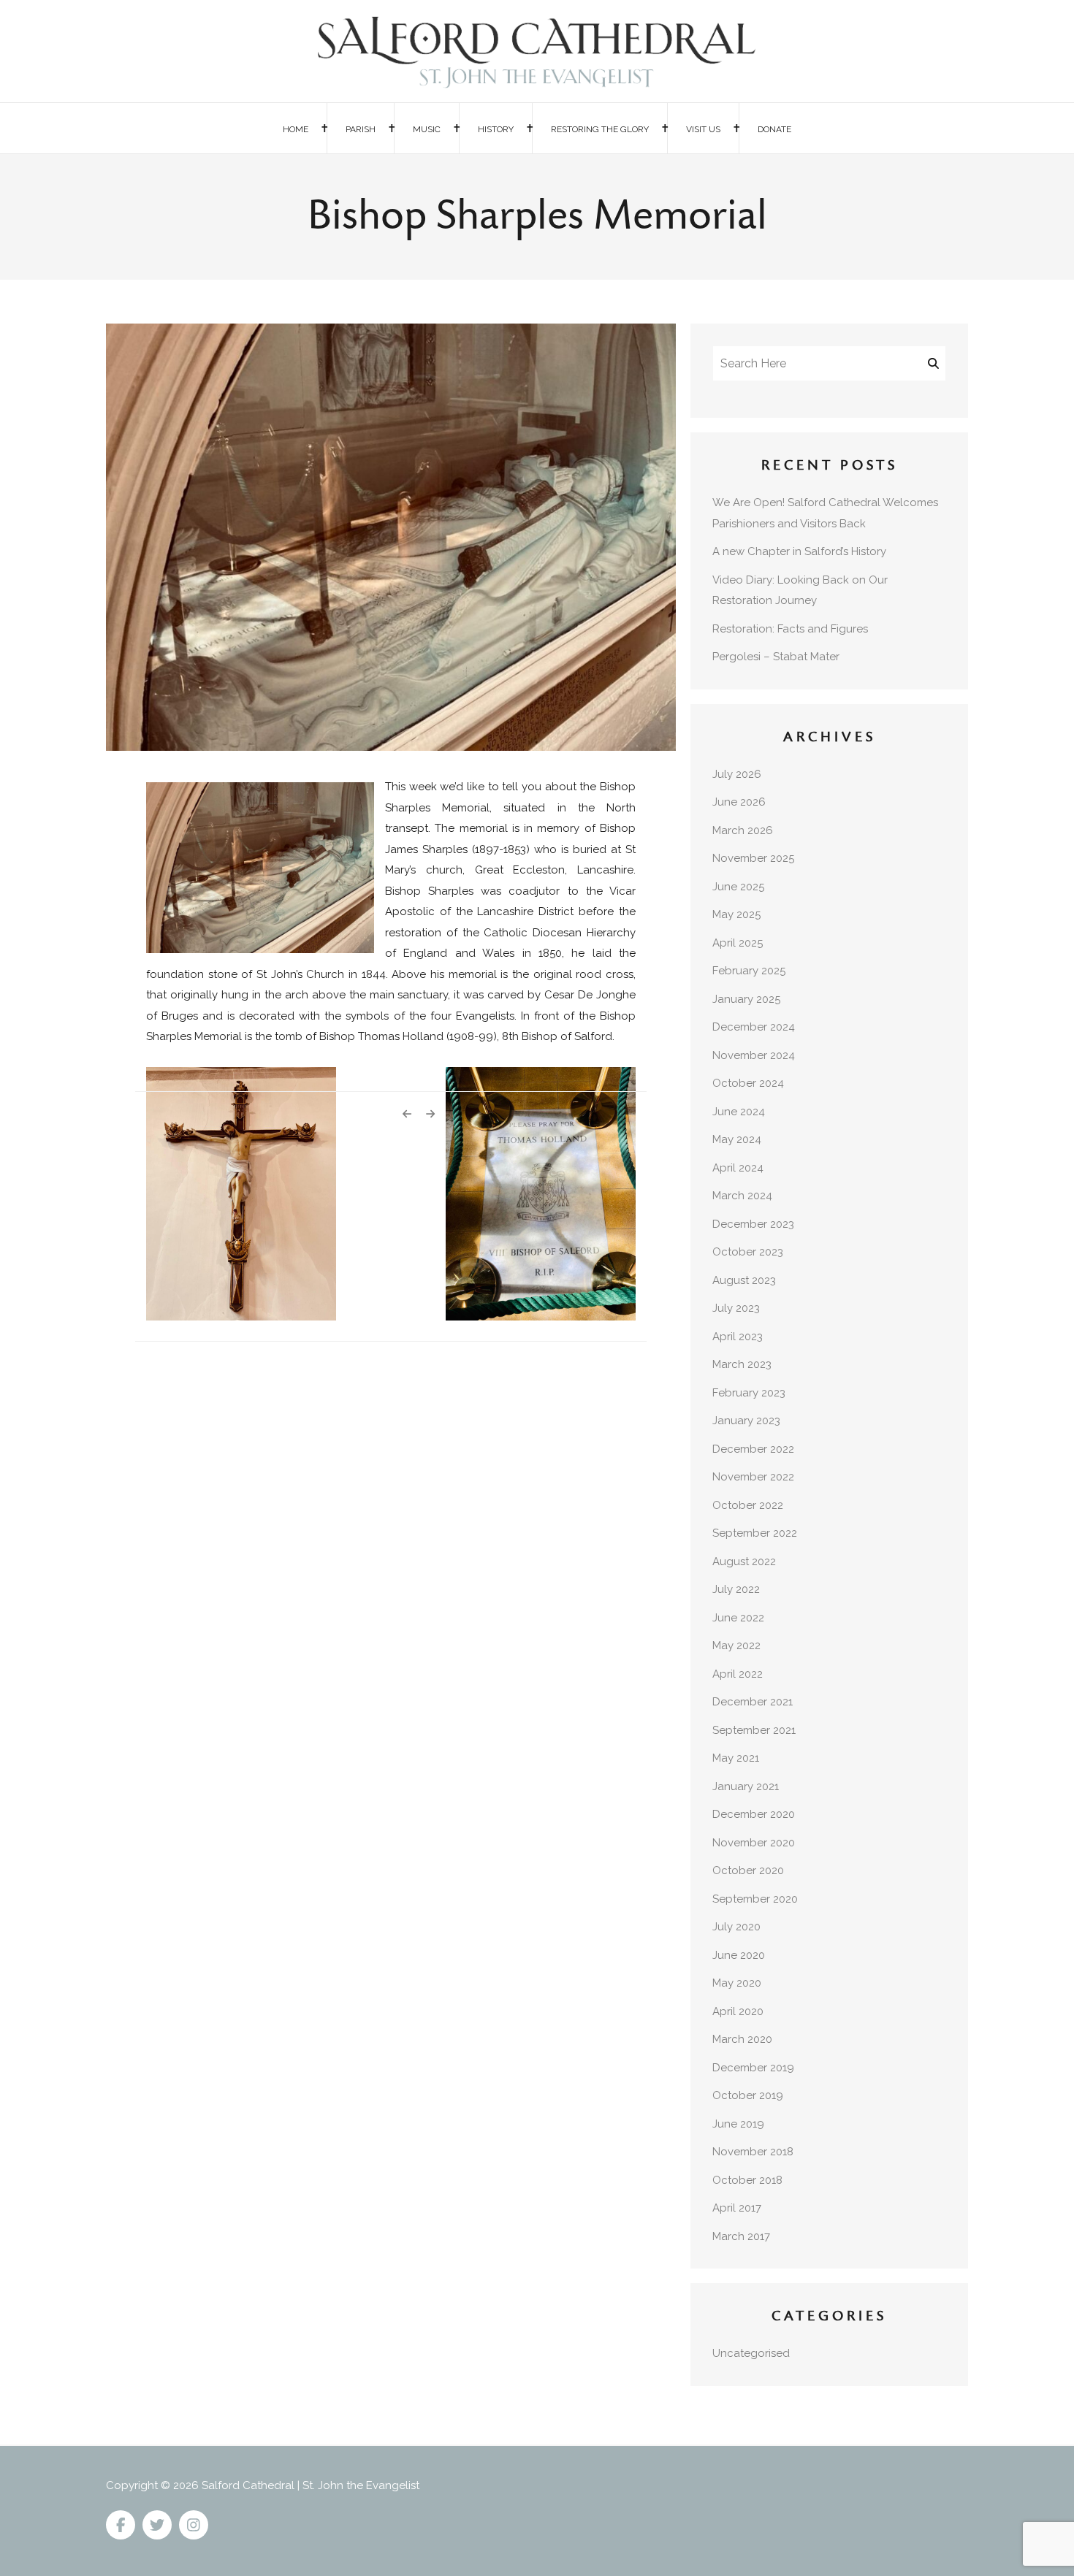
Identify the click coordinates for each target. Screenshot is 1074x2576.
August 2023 (744, 1280)
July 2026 (737, 774)
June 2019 (738, 2124)
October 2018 (747, 2180)
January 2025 (746, 999)
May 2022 (736, 1646)
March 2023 (742, 1364)
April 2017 (737, 2208)
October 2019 (748, 2095)
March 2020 (742, 2039)
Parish (361, 129)
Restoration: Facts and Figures (790, 629)
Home (296, 129)
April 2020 (738, 2011)
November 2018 (753, 2152)
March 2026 (743, 830)
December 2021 (753, 1702)
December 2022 (753, 1449)
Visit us (703, 129)
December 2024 (754, 1027)
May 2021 (736, 1758)
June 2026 (739, 802)
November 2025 (753, 858)
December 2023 (753, 1224)
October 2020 (748, 1870)
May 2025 (736, 914)
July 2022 (736, 1589)
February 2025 (749, 971)
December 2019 (753, 2068)
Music (427, 129)
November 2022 (753, 1477)
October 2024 (748, 1083)
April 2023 (738, 1337)
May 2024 (737, 1139)
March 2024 (742, 1196)
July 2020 (736, 1927)
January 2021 (746, 1786)
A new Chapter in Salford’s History (799, 551)
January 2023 (746, 1421)
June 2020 (739, 1955)
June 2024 (739, 1112)
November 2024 (754, 1055)
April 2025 (738, 943)
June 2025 (738, 887)
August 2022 (744, 1562)
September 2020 (755, 1899)
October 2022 (748, 1505)
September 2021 (754, 1730)
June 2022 (738, 1618)
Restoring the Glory (600, 129)
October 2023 (748, 1252)
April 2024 (738, 1168)
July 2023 (736, 1308)
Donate (774, 129)
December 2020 (754, 1814)
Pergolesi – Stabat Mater (776, 657)
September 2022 (755, 1533)
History (496, 129)
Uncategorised (751, 2353)
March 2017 (741, 2236)
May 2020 (737, 1983)
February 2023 (749, 1393)
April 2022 (738, 1674)
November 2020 (754, 1843)
